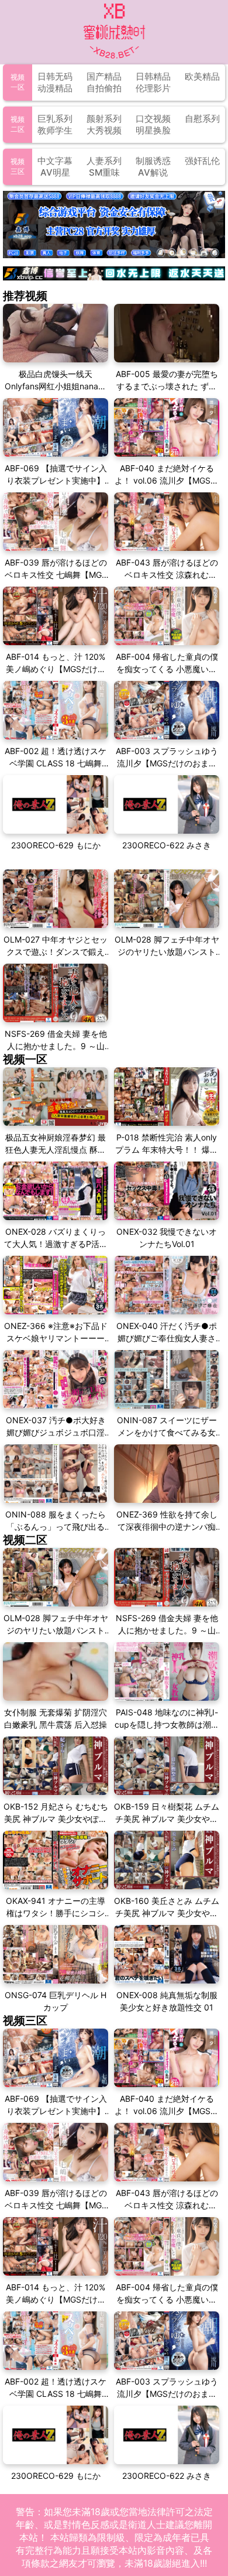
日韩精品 (153, 76)
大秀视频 (104, 130)
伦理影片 (153, 88)
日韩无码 (55, 76)
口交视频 (153, 119)
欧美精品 (202, 76)
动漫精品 (55, 88)
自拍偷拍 (104, 88)
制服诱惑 (153, 161)
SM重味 (104, 172)
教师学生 (55, 130)
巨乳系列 (55, 119)
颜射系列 (104, 119)
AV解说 (153, 172)
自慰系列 (202, 119)
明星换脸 (153, 130)
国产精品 (104, 76)
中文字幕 (55, 161)
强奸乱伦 (202, 161)
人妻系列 (104, 161)
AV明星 (55, 172)
